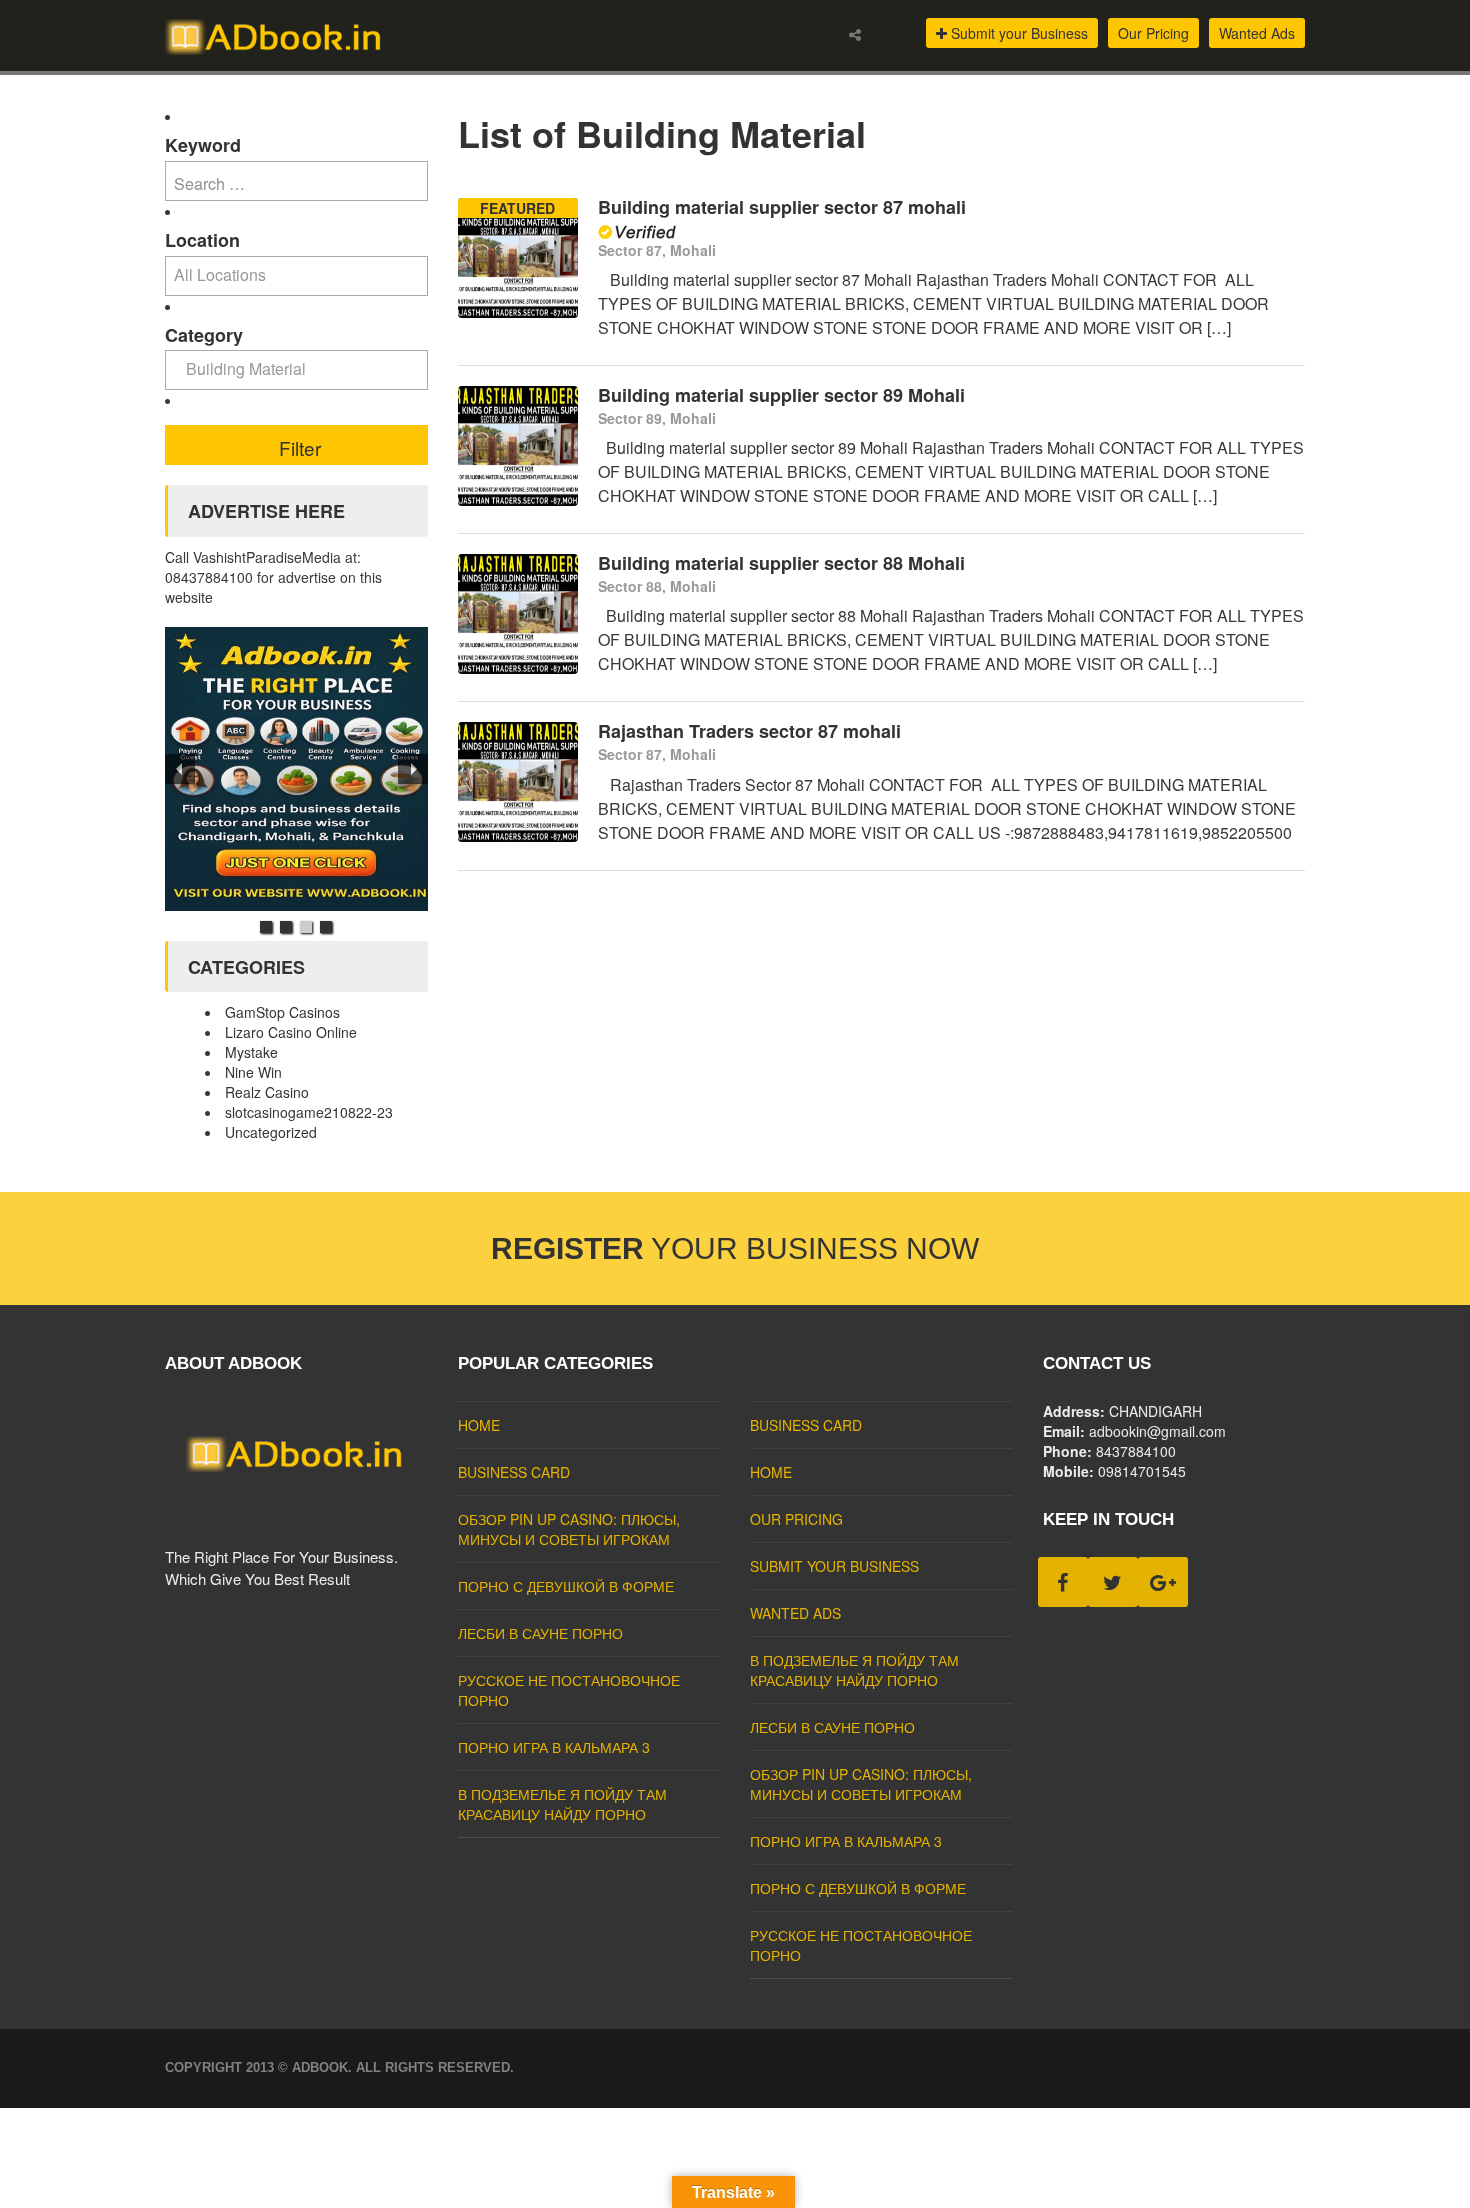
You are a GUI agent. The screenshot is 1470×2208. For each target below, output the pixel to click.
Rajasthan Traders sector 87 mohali (749, 731)
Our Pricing (1153, 33)
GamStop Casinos (282, 1012)
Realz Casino (267, 1092)
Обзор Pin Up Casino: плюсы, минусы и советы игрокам (569, 1529)
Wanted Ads (1257, 33)
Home (479, 1425)
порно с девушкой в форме (566, 1586)
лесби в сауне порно (540, 1633)
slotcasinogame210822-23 (309, 1112)
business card (514, 1472)
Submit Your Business (834, 1566)
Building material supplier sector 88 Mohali (781, 563)
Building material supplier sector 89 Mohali (781, 395)
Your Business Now (735, 1248)
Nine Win (253, 1072)
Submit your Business (1017, 33)
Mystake (251, 1052)
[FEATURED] (518, 312)
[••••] (296, 769)
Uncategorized (271, 1132)
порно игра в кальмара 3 (554, 1747)
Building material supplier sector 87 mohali (782, 207)
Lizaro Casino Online (291, 1032)
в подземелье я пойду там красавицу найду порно (562, 1804)
